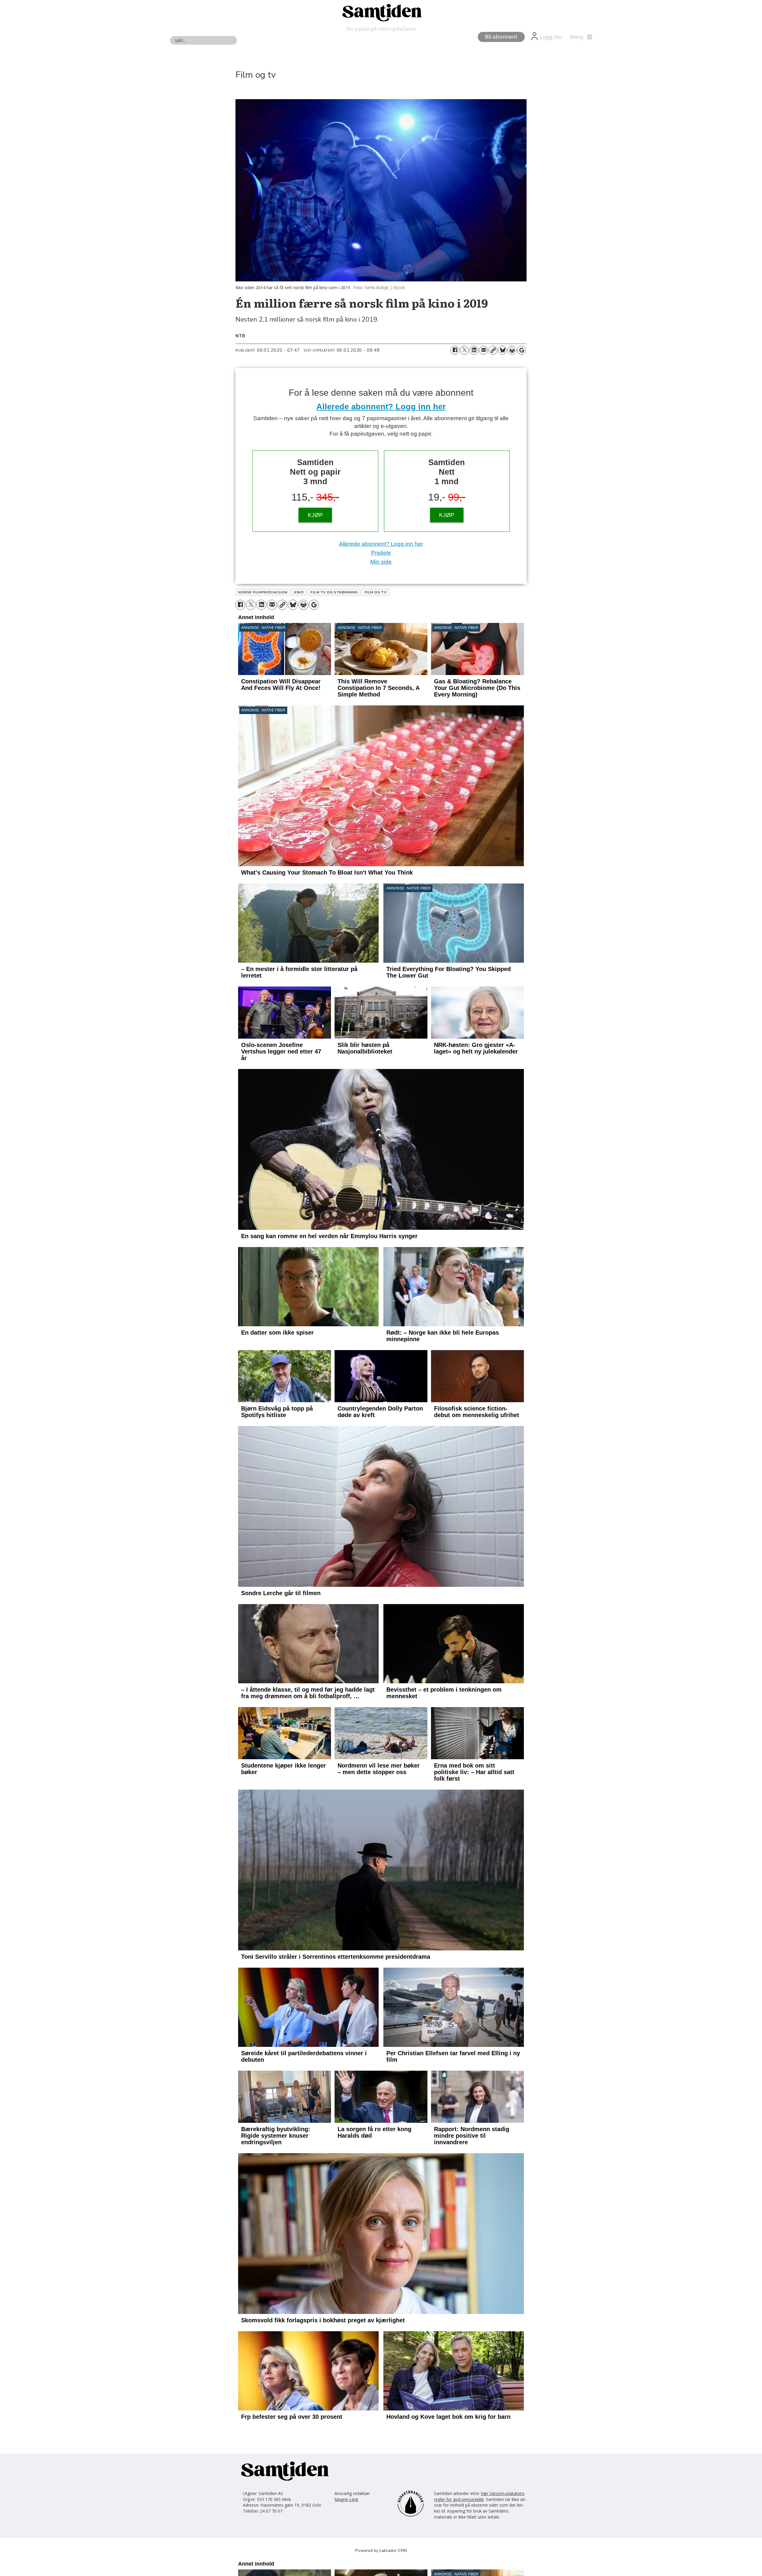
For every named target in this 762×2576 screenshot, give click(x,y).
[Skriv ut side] (512, 350)
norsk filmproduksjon (263, 592)
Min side (381, 562)
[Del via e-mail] (483, 350)
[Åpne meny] (580, 37)
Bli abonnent (501, 37)
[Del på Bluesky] (502, 350)
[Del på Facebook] (455, 350)
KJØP (315, 515)
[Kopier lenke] (493, 350)
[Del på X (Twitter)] (464, 350)
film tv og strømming (334, 592)
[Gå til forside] (381, 12)
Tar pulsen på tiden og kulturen (381, 28)
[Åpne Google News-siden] (521, 350)
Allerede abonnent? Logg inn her (381, 407)
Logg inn (551, 37)
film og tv (376, 592)
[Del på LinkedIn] (474, 350)
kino (299, 592)
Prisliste (381, 553)
